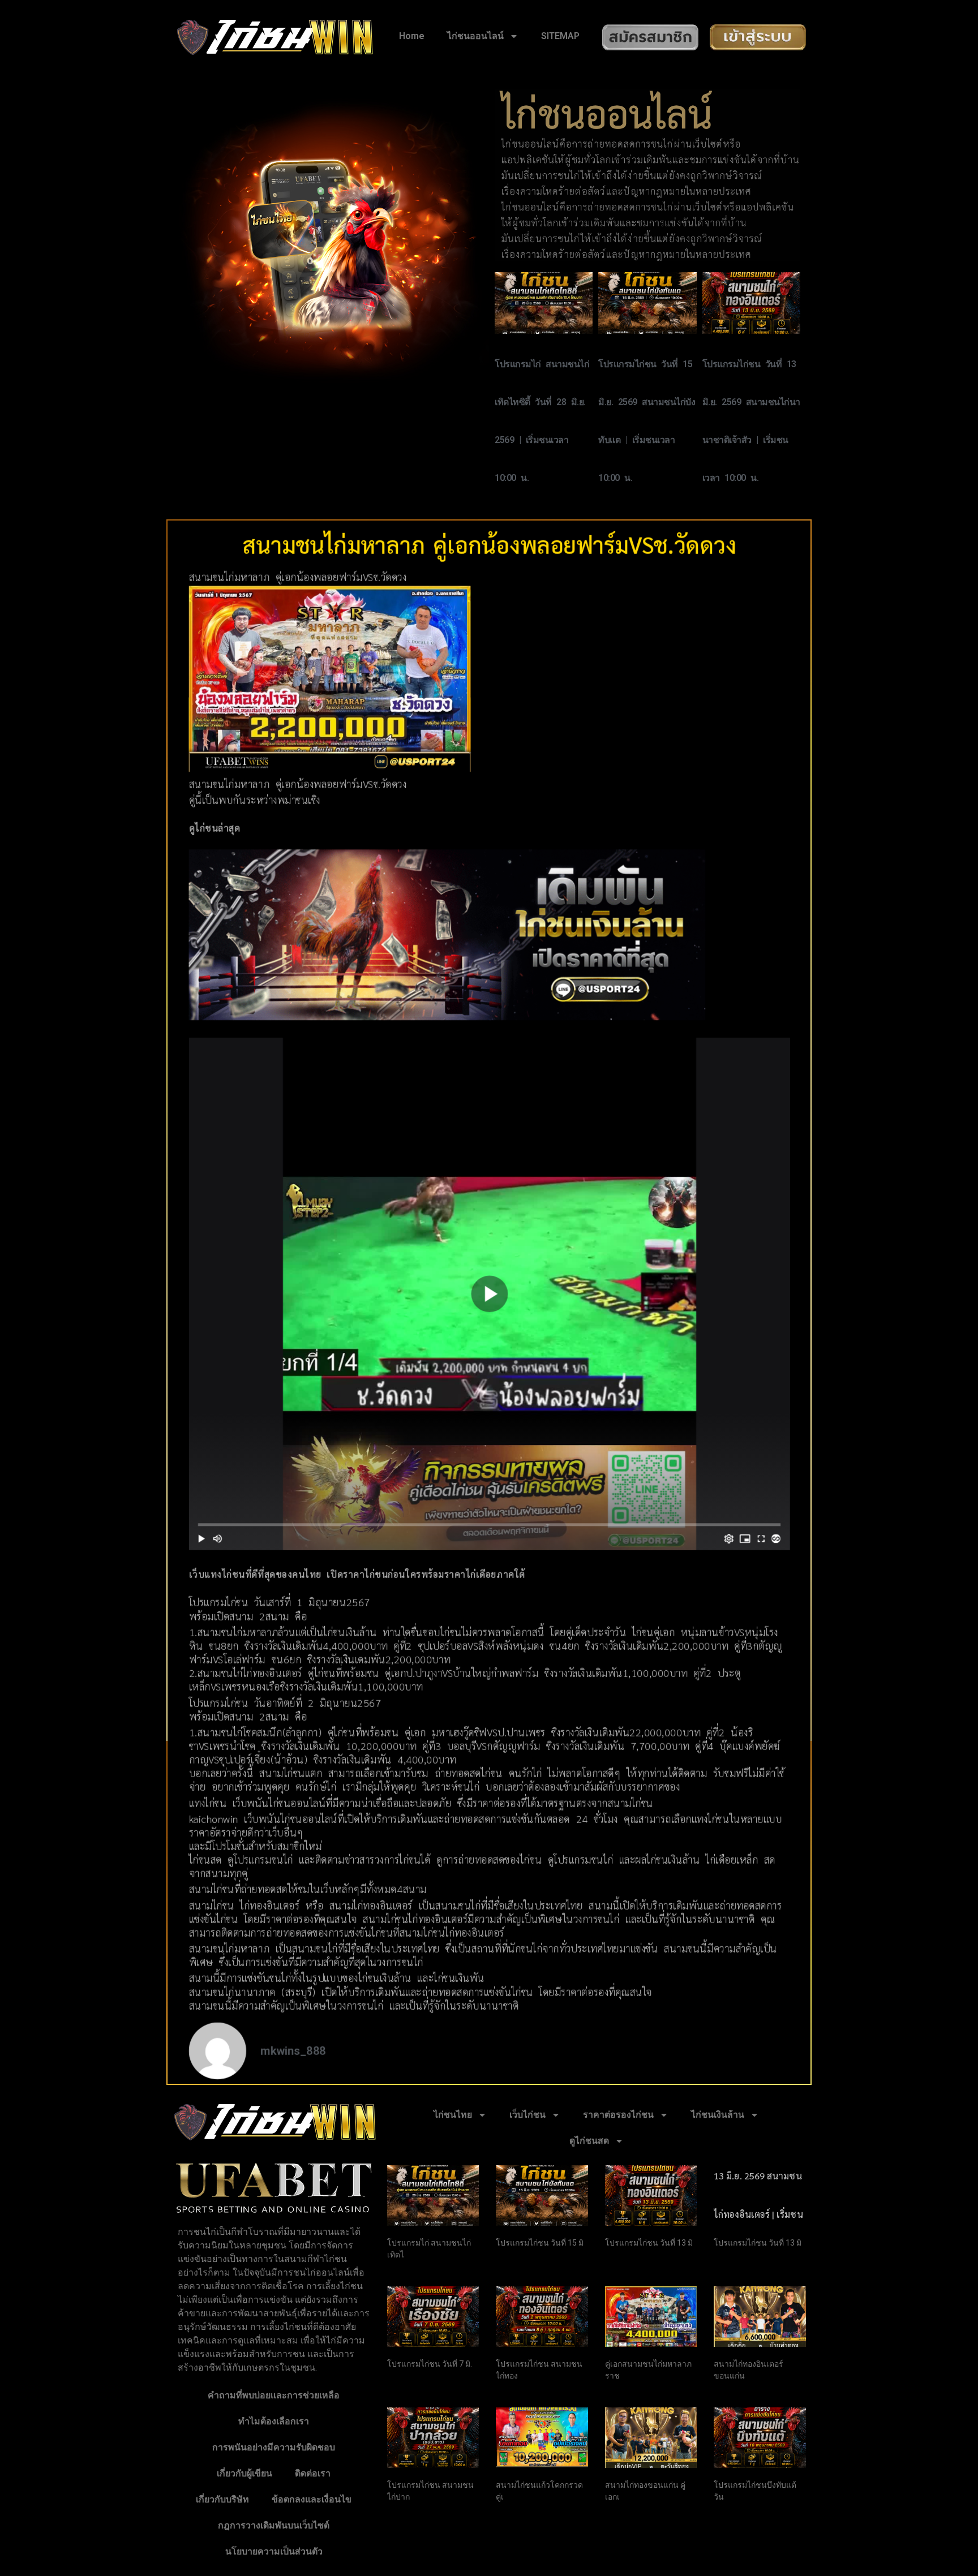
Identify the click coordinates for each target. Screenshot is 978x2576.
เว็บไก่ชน (527, 2115)
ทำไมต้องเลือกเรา (274, 2421)
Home (412, 36)
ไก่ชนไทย (453, 2115)
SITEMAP (560, 36)
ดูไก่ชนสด (589, 2141)
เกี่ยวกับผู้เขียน (244, 2473)
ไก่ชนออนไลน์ (475, 36)
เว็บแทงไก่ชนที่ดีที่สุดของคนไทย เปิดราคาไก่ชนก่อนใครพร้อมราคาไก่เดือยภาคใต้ (357, 1574)
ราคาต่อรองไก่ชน (618, 2115)
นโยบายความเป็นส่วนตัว (274, 2551)
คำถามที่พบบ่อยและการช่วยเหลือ (274, 2395)
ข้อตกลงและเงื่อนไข (312, 2499)
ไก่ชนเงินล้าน (718, 2115)
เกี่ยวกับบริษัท (222, 2499)
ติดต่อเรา (313, 2473)
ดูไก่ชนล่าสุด (214, 829)
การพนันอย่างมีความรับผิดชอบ (274, 2447)
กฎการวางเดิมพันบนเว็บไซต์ (274, 2525)
